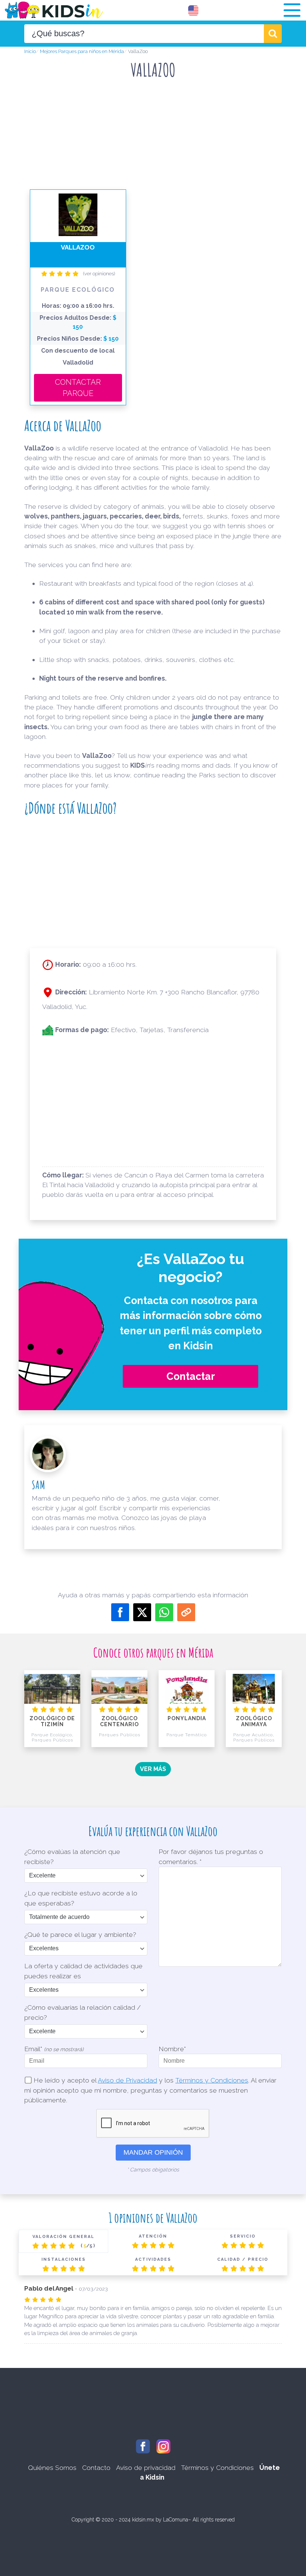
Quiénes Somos (52, 2467)
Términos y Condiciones (212, 2080)
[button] (292, 10)
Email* (54, 2049)
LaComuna (176, 2520)
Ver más (153, 1769)
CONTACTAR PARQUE (78, 388)
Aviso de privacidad (146, 2467)
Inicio (30, 51)
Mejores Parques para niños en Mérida (82, 51)
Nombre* (172, 2049)
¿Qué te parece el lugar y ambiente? (80, 1934)
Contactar (191, 1376)
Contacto (96, 2467)
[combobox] (144, 34)
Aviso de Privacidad (127, 2080)
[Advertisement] (160, 107)
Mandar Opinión (153, 2152)
